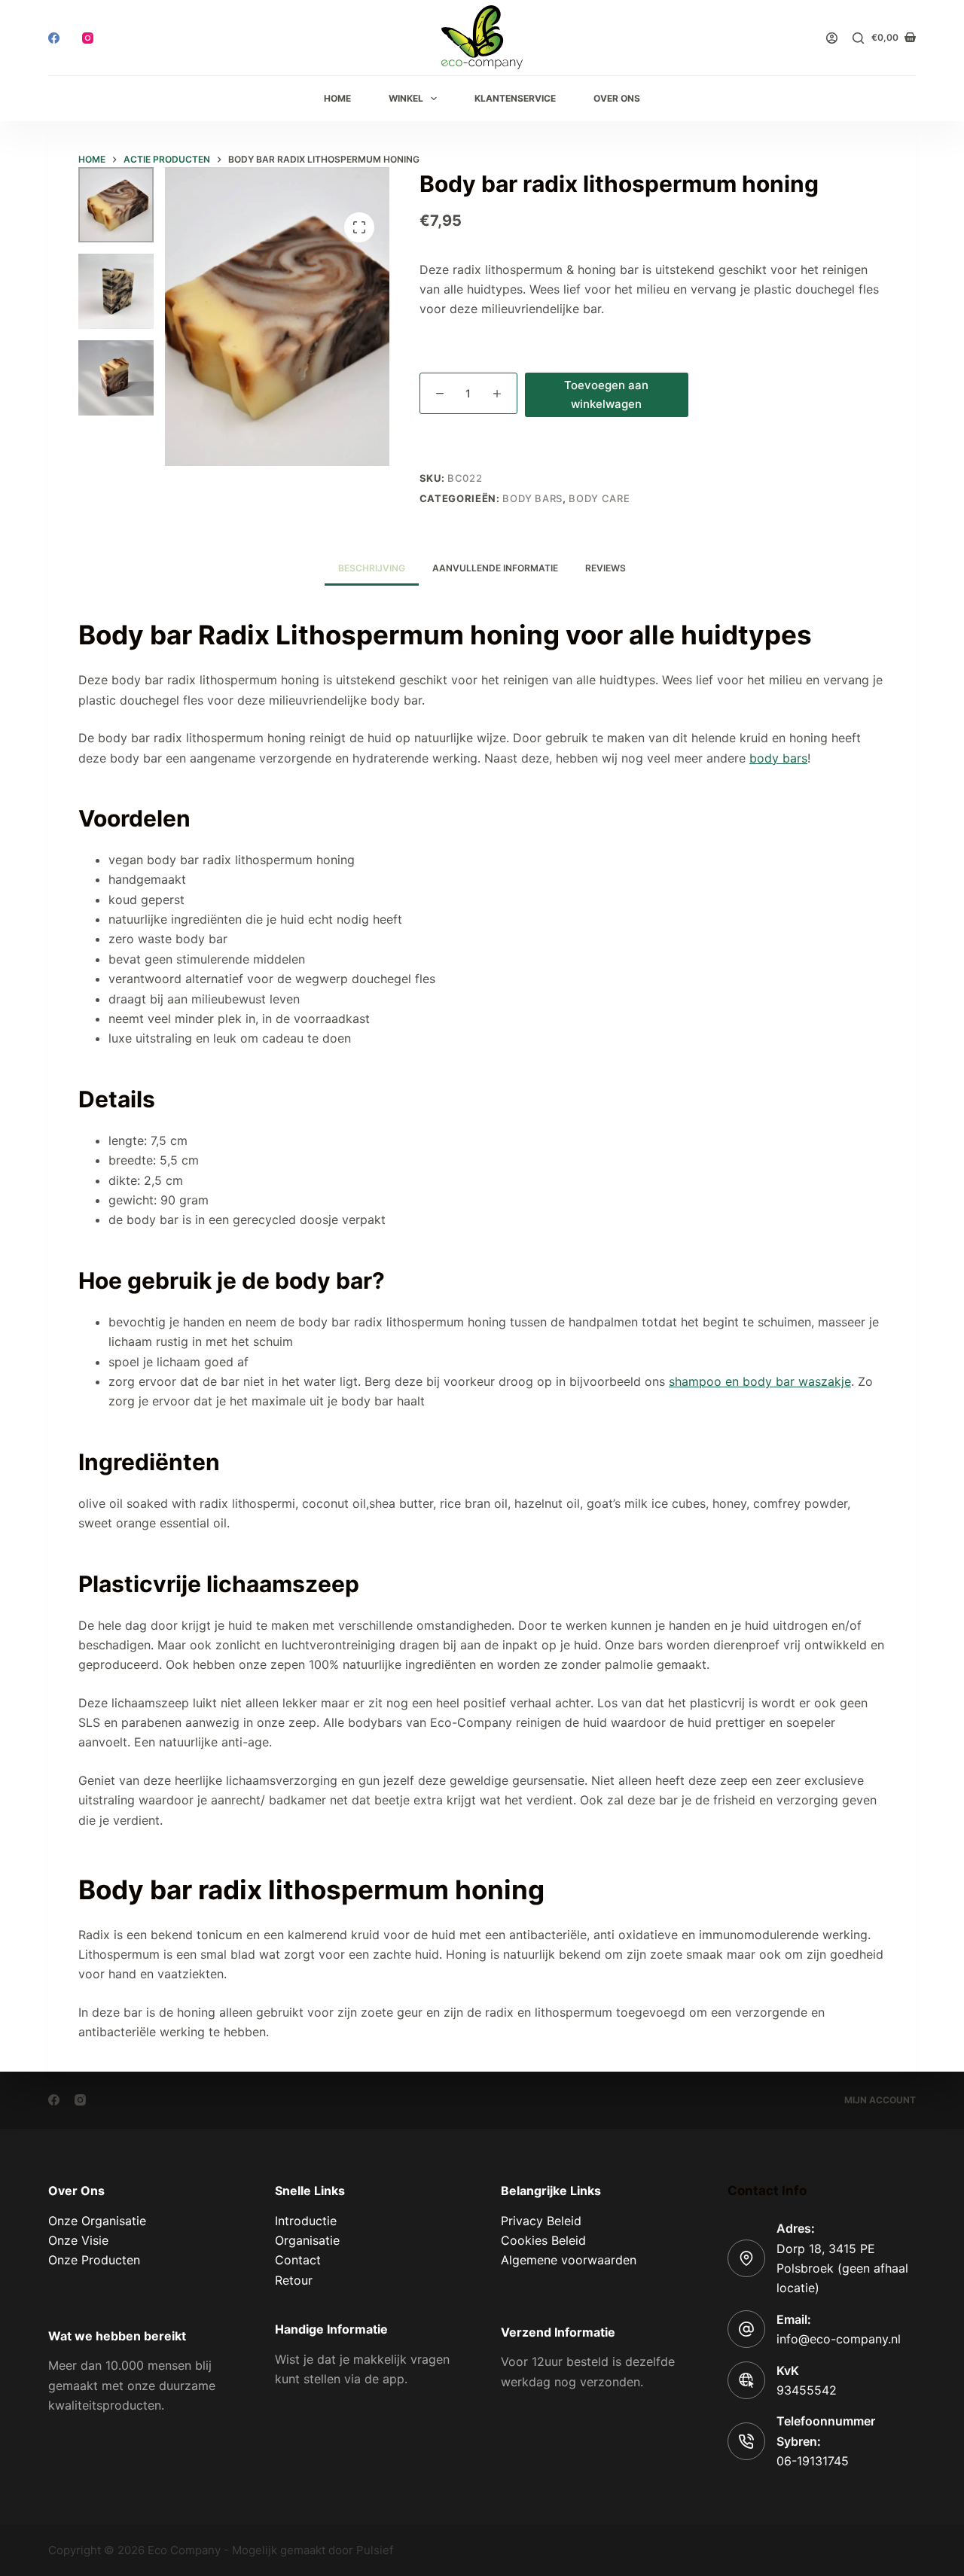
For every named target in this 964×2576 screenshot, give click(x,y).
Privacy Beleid (541, 2221)
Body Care (599, 498)
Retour (294, 2280)
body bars (778, 758)
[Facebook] (54, 38)
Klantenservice (515, 98)
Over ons (617, 98)
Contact (298, 2260)
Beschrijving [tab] (372, 568)
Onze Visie (78, 2240)
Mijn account (880, 2100)
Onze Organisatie (97, 2221)
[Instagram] (88, 38)
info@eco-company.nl (839, 2339)
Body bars (532, 498)
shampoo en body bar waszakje (760, 1381)
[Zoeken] (858, 38)
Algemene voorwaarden (569, 2260)
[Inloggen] (832, 38)
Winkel (406, 98)
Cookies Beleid (543, 2240)
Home (337, 98)
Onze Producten (94, 2260)
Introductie (306, 2221)
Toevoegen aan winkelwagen (606, 394)
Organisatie (307, 2240)
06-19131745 (813, 2461)
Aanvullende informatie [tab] (495, 568)
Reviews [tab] (606, 568)
